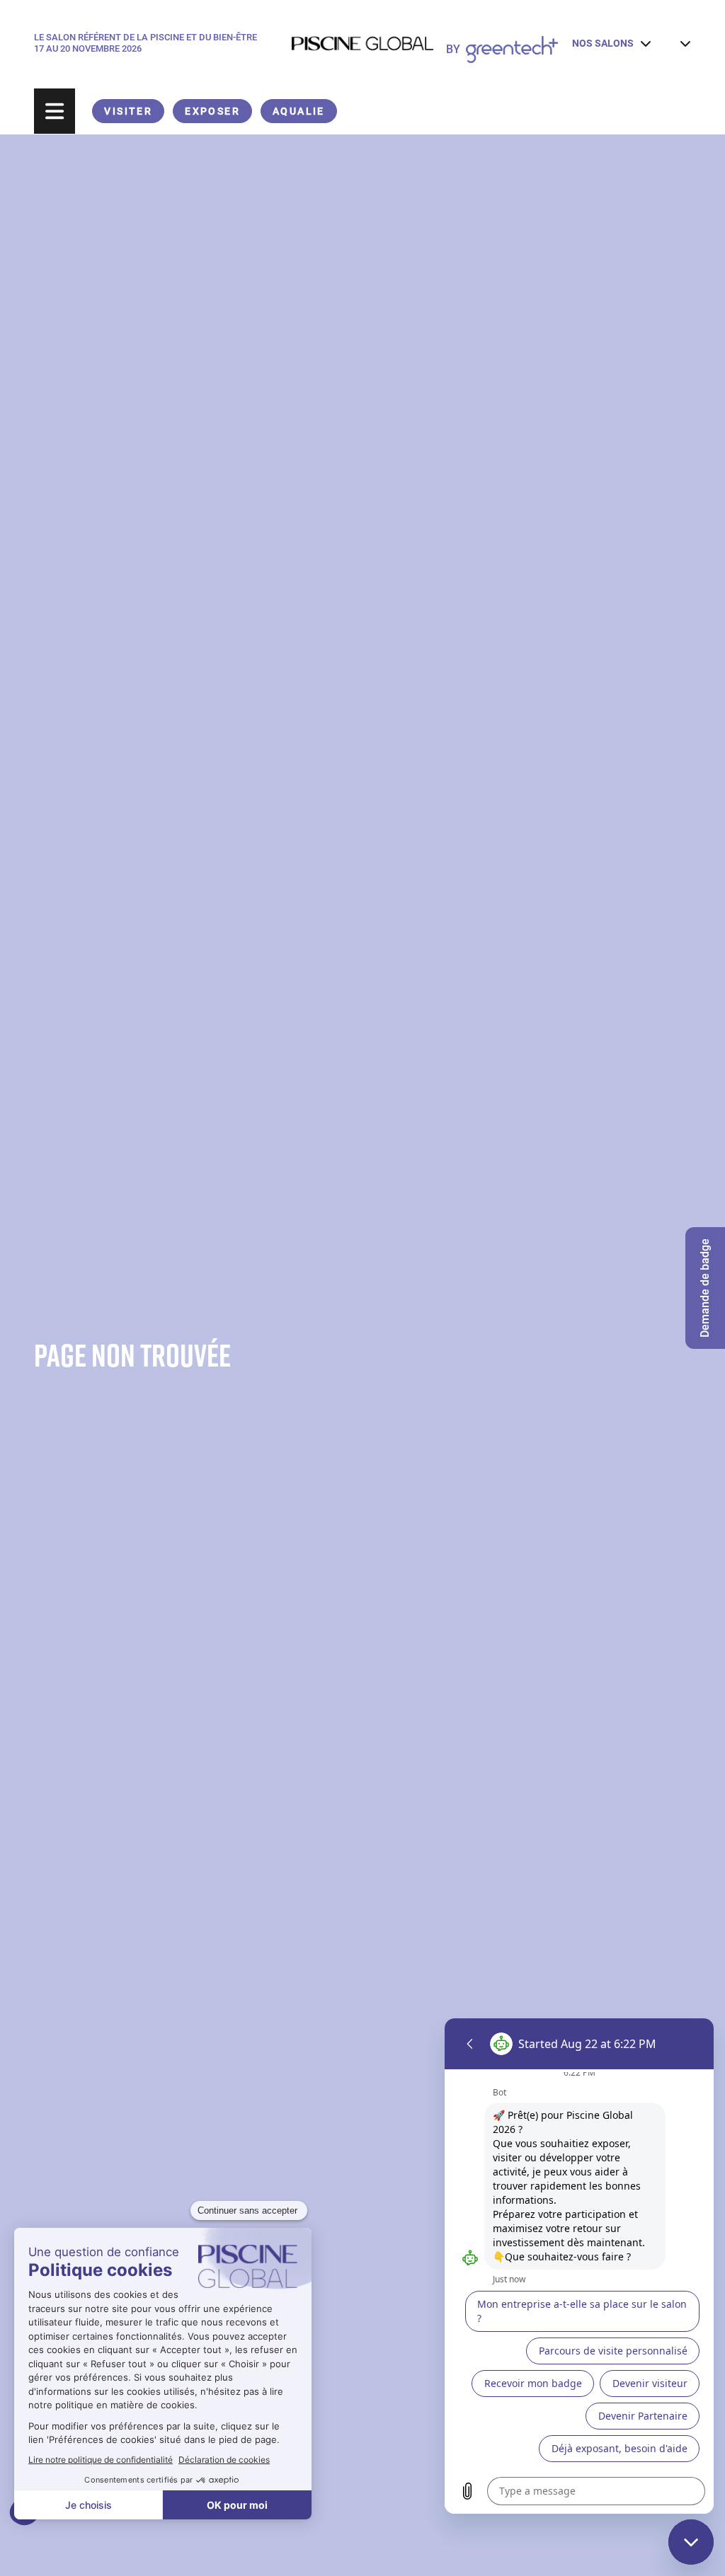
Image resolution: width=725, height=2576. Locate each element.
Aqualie (299, 111)
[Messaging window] (579, 2266)
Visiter (128, 111)
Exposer (212, 111)
